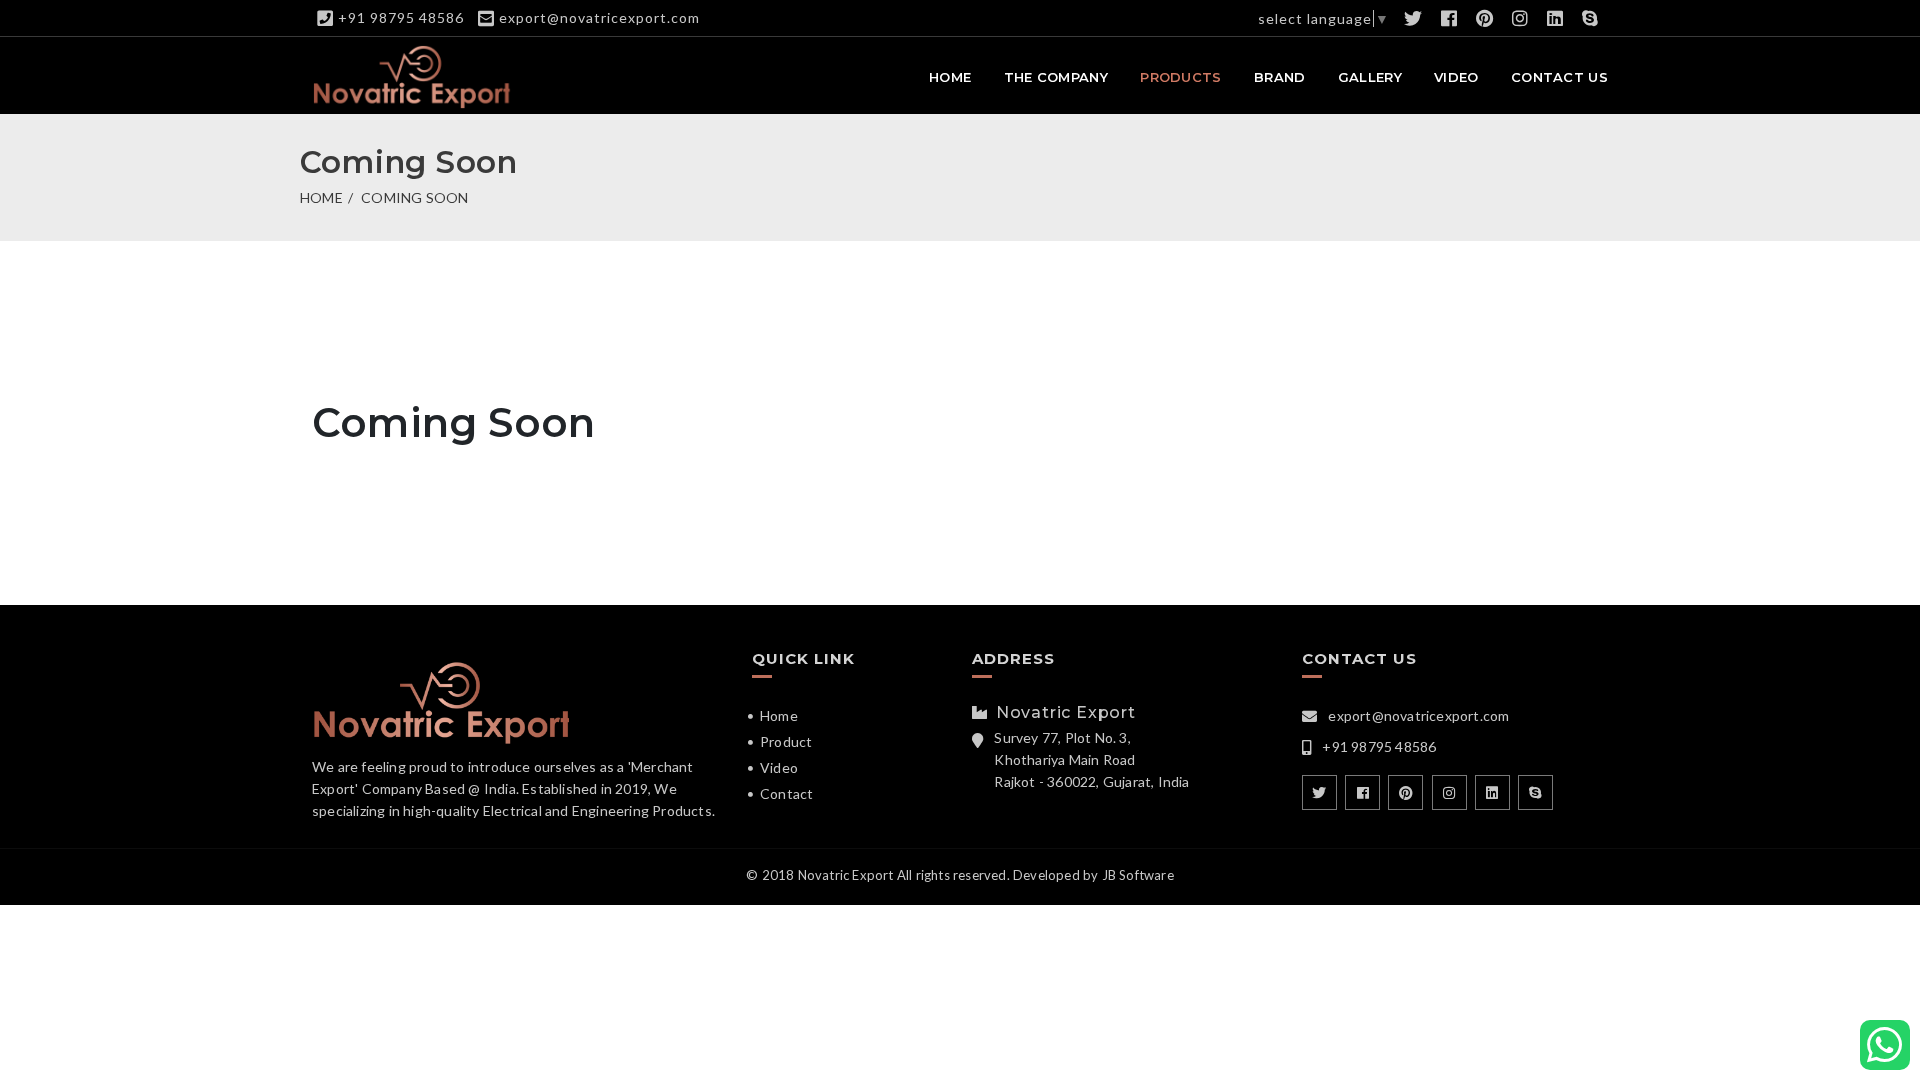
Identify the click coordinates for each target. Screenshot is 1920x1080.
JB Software (1138, 875)
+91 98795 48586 (401, 17)
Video (1456, 77)
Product (786, 741)
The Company (1056, 77)
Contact (786, 793)
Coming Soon (414, 197)
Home (950, 77)
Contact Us (1559, 77)
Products (1180, 77)
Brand (1280, 77)
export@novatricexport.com (599, 17)
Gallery (1370, 77)
